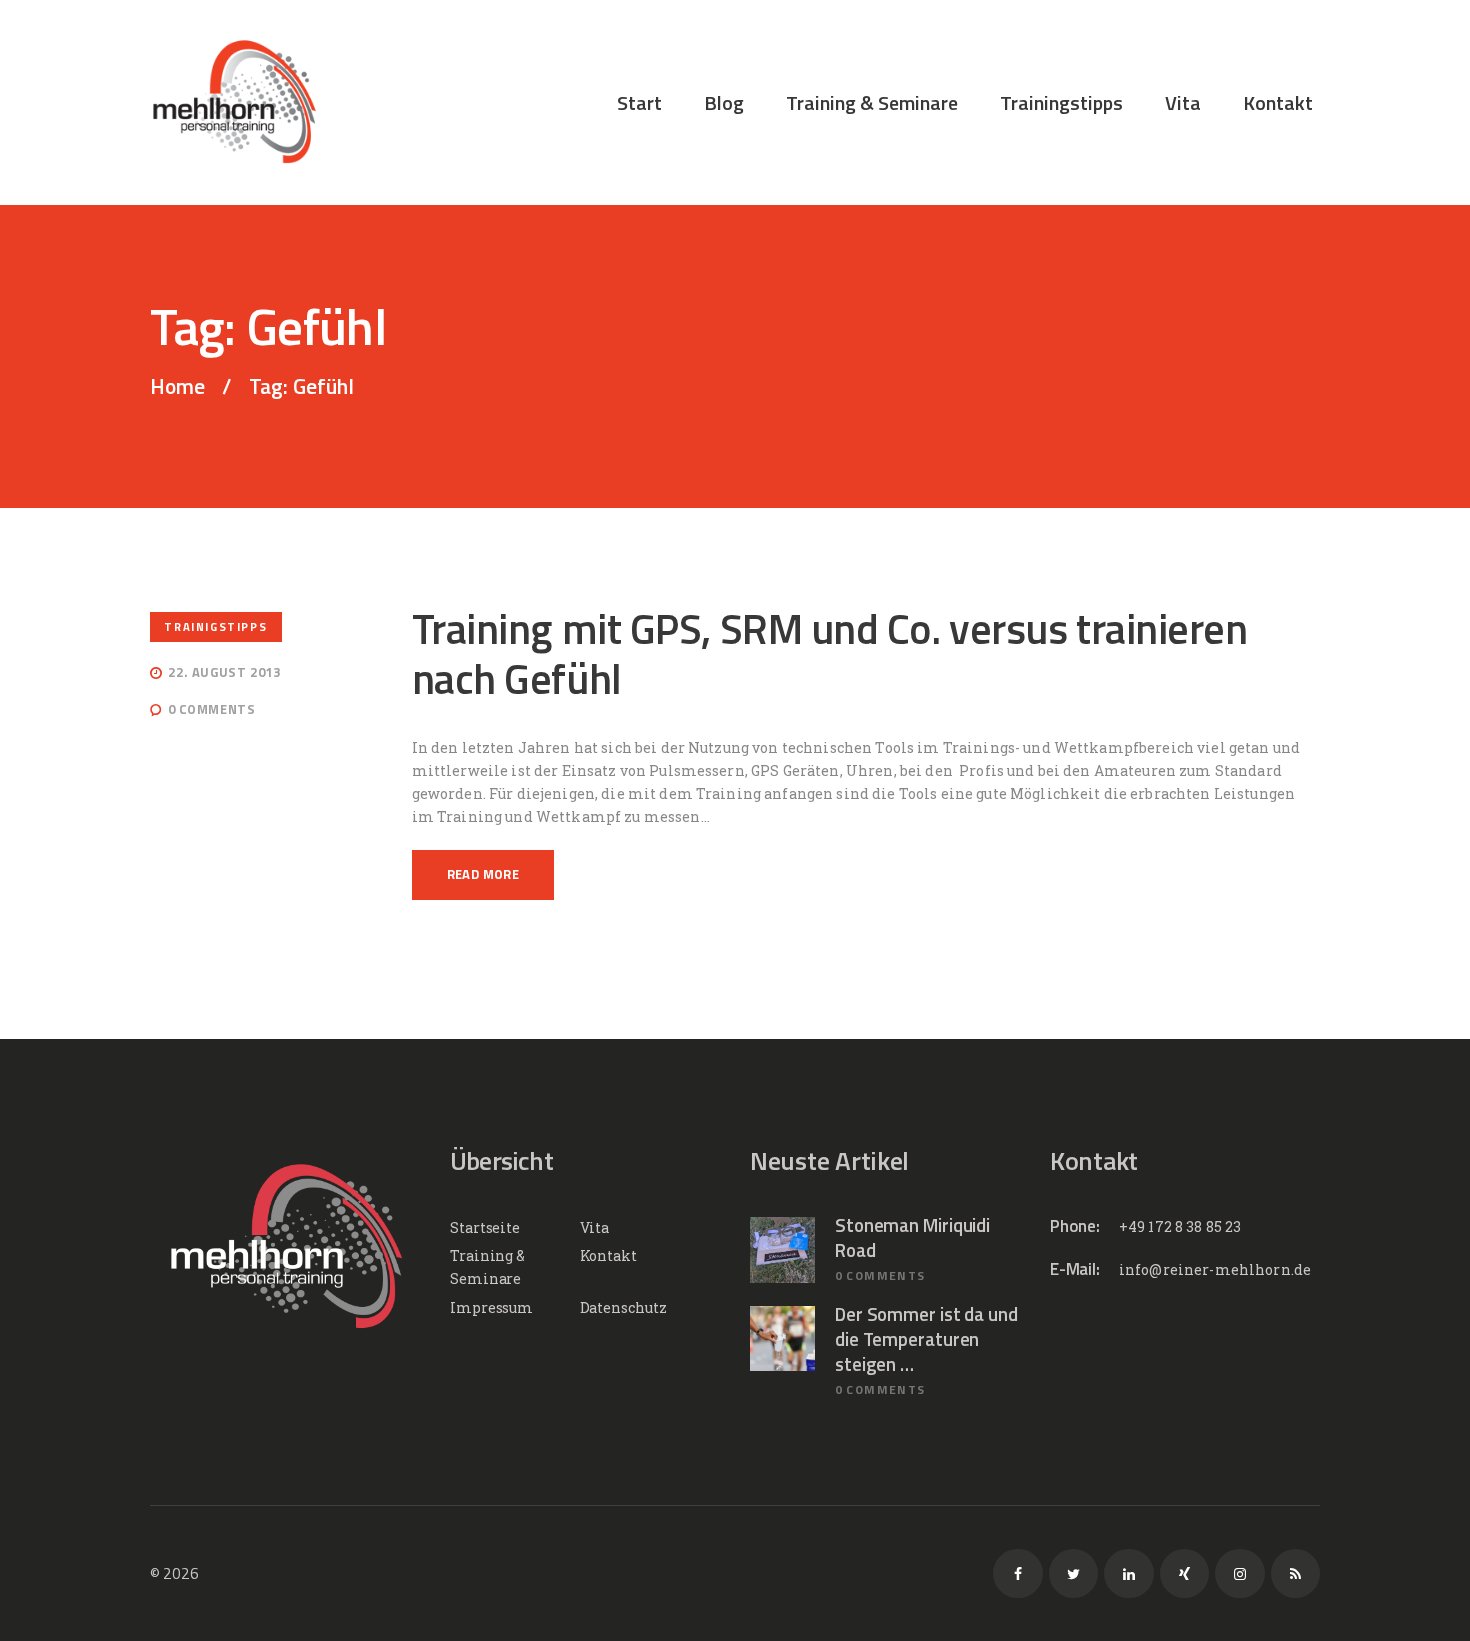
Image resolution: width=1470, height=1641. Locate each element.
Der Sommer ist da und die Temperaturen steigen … (926, 1340)
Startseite (485, 1227)
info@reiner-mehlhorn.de (1215, 1269)
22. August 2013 (224, 672)
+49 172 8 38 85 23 (1180, 1226)
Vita (595, 1227)
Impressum (491, 1307)
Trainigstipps (215, 626)
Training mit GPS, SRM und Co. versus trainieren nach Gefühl (830, 653)
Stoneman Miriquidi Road (912, 1238)
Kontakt (608, 1255)
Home (177, 386)
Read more (483, 874)
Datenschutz (623, 1307)
